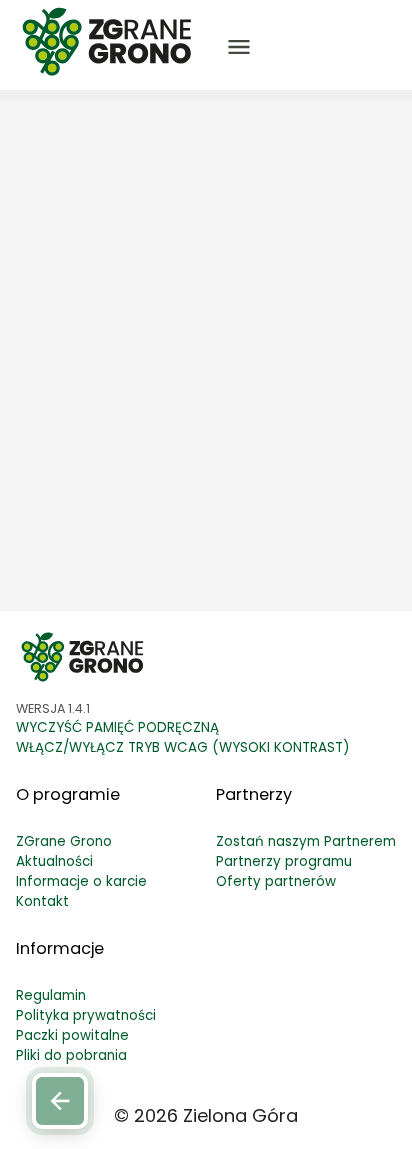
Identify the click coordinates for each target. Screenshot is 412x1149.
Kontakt (42, 901)
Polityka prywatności (86, 1015)
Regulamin (51, 995)
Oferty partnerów (276, 881)
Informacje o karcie (81, 881)
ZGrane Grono (64, 841)
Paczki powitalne (72, 1035)
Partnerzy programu (284, 861)
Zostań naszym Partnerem (306, 841)
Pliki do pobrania (71, 1055)
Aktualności (54, 861)
